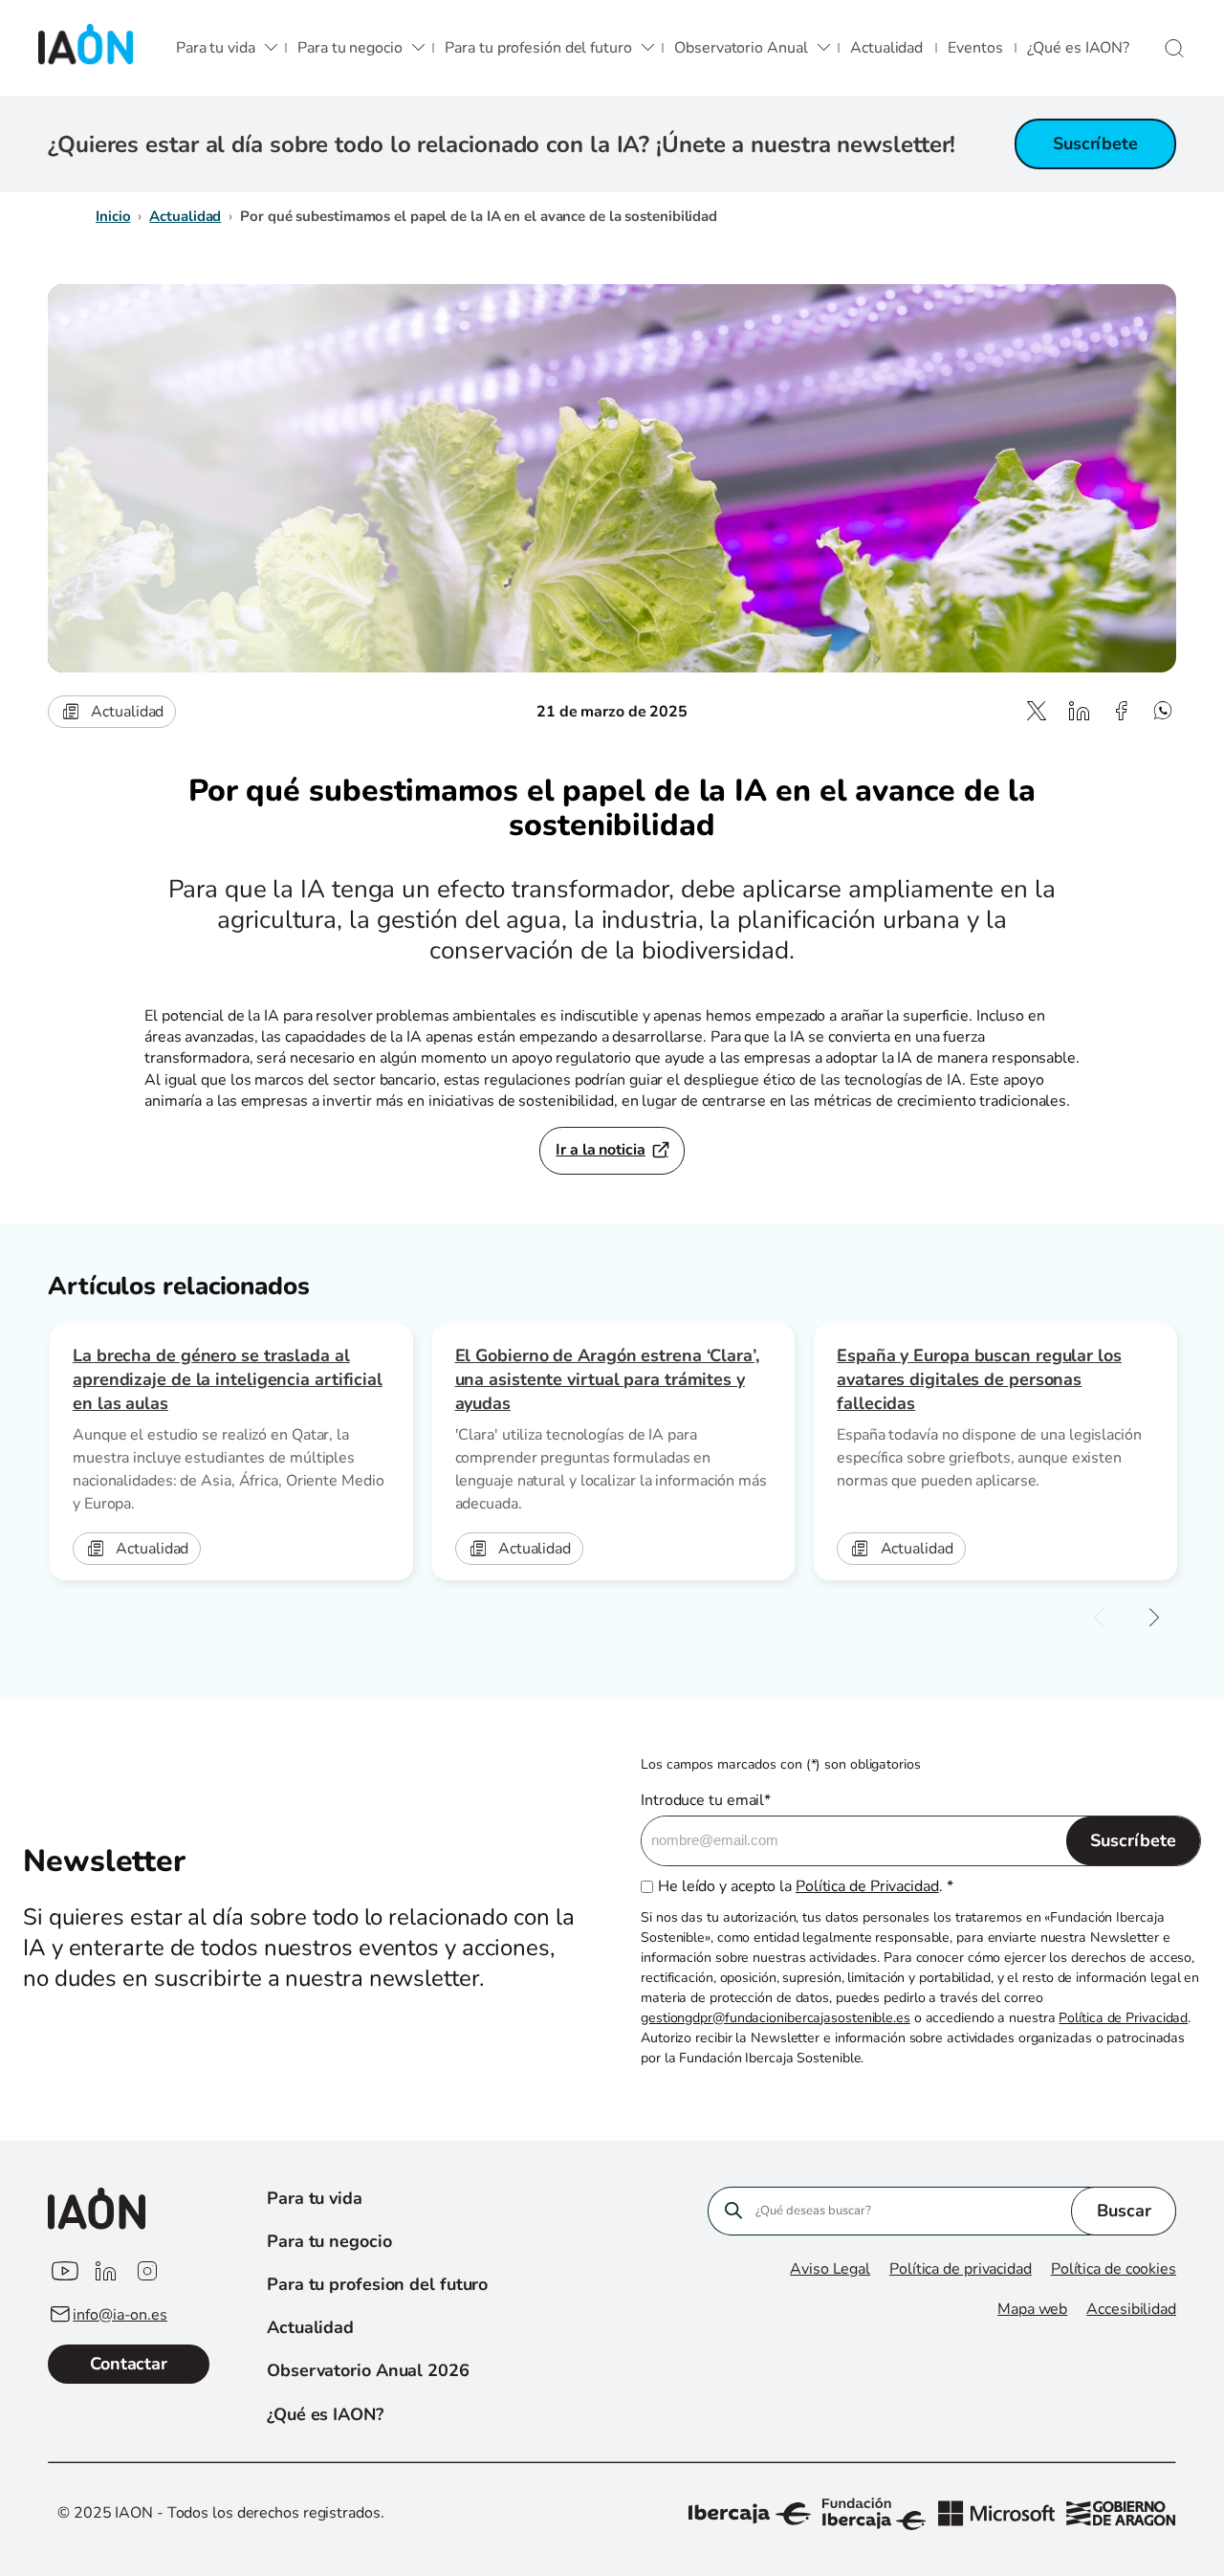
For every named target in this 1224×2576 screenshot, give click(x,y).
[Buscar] (1174, 48)
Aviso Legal (830, 2269)
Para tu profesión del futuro (538, 48)
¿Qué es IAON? (1078, 48)
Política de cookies (1114, 2269)
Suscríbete (1095, 143)
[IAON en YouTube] (63, 2272)
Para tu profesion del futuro (377, 2284)
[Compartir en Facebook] (1121, 711)
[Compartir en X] (1037, 711)
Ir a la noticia (601, 1150)
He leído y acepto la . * (805, 1886)
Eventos (975, 48)
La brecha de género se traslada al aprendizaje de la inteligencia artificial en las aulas (228, 1379)
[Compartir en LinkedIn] (1079, 711)
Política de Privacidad (867, 1886)
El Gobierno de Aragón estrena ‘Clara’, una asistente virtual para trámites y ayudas (607, 1379)
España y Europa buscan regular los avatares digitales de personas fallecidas (979, 1379)
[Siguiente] (1154, 1618)
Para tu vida (216, 48)
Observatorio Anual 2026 (368, 2370)
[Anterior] (1099, 1618)
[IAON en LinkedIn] (105, 2272)
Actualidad (886, 48)
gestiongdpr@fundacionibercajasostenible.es (776, 2018)
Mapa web (1032, 2309)
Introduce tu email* (706, 1800)
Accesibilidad (1131, 2309)
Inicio (113, 216)
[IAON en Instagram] (147, 2272)
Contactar (129, 2364)
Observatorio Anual (741, 48)
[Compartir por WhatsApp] (1163, 711)
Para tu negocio (350, 48)
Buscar (1124, 2211)
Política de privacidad (961, 2269)
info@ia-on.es (120, 2315)
